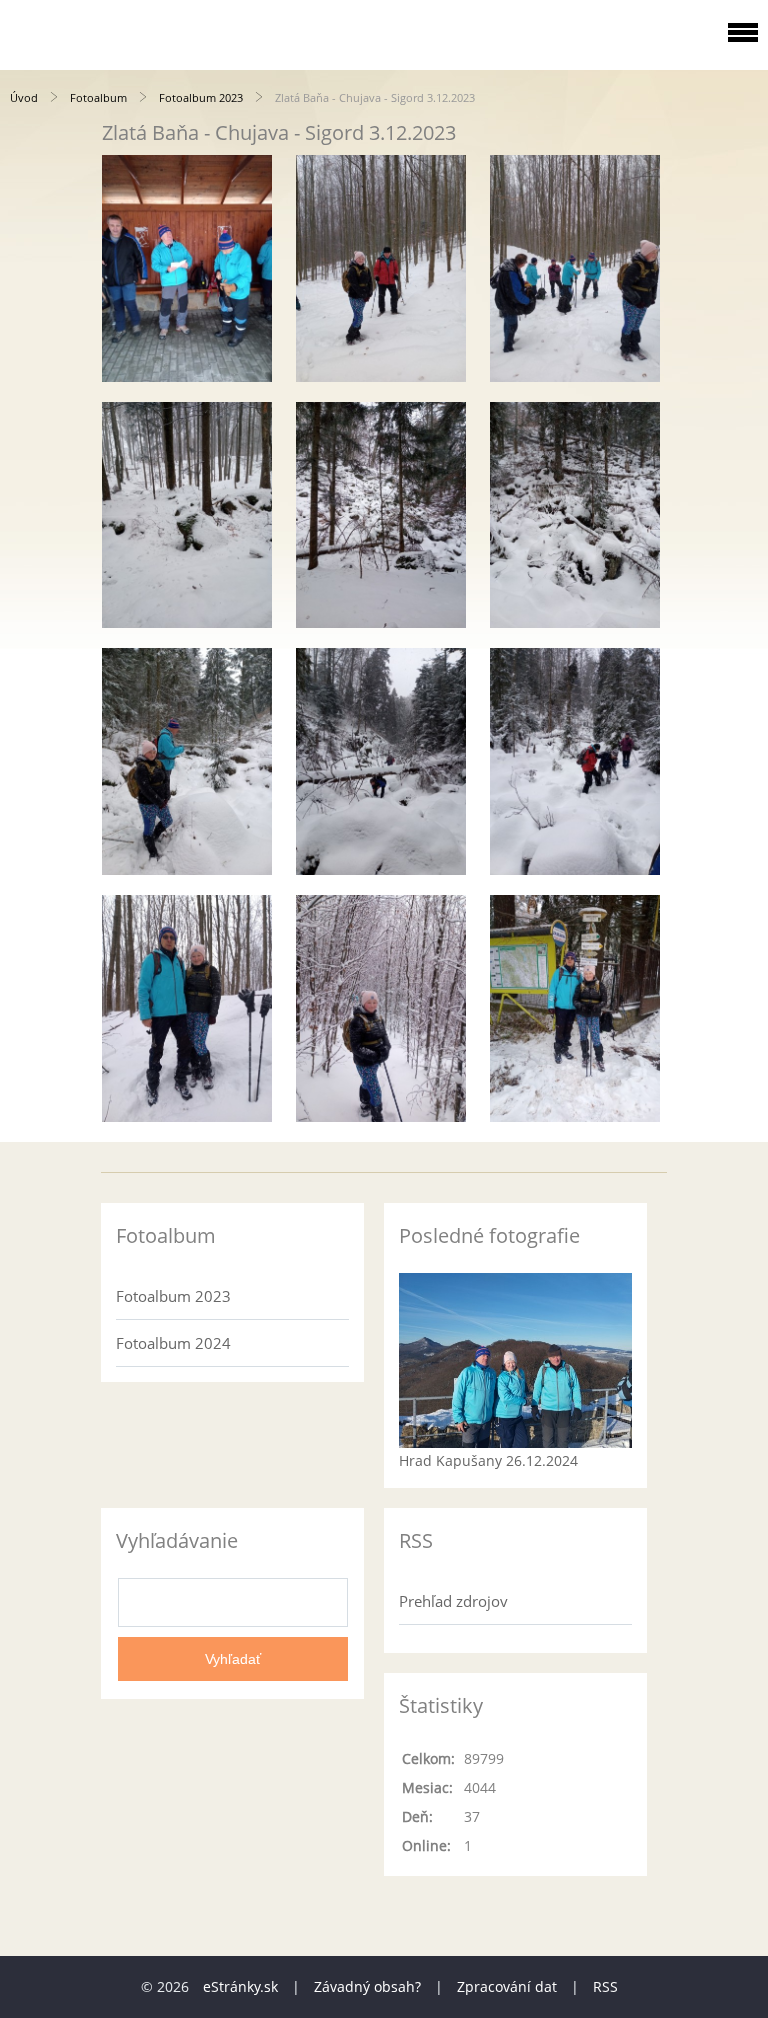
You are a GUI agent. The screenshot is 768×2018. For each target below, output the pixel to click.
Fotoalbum (98, 97)
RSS (605, 1986)
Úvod (24, 97)
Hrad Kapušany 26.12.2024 (488, 1460)
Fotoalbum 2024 (173, 1343)
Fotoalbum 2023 (201, 97)
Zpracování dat (507, 1986)
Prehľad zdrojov (453, 1601)
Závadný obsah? (367, 1986)
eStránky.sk (240, 1986)
